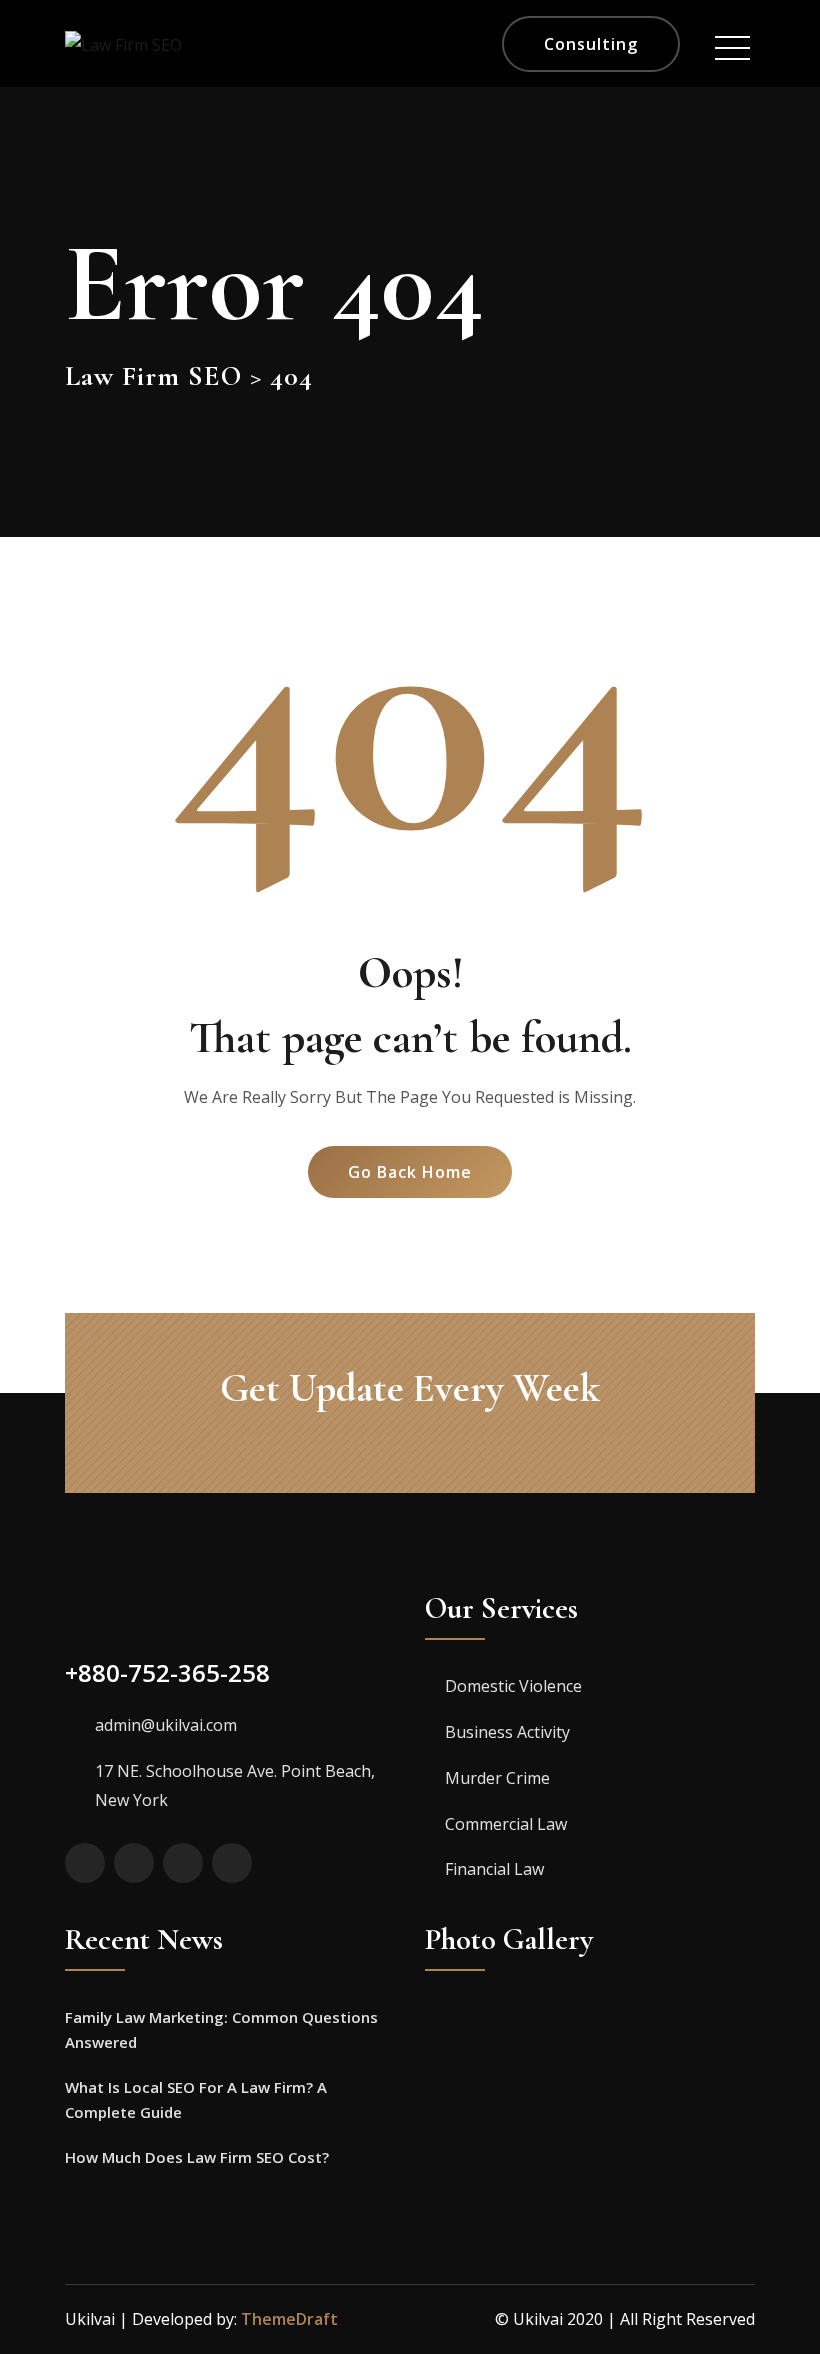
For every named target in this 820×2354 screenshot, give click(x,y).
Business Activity (507, 1732)
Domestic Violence (513, 1686)
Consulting (591, 44)
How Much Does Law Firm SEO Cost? (197, 2157)
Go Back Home (410, 1172)
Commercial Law (506, 1824)
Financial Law (494, 1869)
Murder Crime (497, 1778)
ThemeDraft (289, 2319)
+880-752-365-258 (167, 1672)
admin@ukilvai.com (166, 1725)
